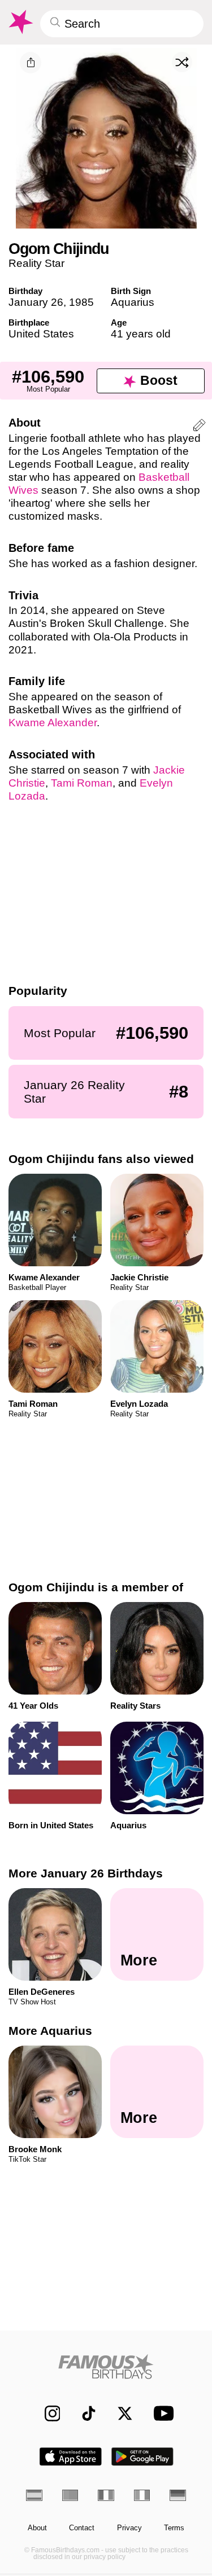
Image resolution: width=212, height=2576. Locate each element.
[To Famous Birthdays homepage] (20, 22)
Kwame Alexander (53, 723)
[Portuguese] (70, 2495)
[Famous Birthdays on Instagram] (47, 2413)
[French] (106, 2495)
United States (41, 334)
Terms (174, 2528)
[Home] (106, 2366)
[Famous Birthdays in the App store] (71, 2457)
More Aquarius (50, 2031)
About (37, 2528)
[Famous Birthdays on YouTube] (160, 2413)
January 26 (36, 302)
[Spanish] (34, 2495)
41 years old (141, 334)
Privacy (129, 2528)
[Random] (182, 62)
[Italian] (142, 2495)
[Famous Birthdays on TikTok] (83, 2413)
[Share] (31, 63)
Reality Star (36, 263)
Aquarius (133, 302)
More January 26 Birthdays (86, 1873)
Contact (82, 2528)
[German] (178, 2495)
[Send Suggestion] (199, 427)
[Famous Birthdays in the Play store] (142, 2457)
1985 (81, 302)
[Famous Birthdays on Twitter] (120, 2413)
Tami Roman (82, 783)
